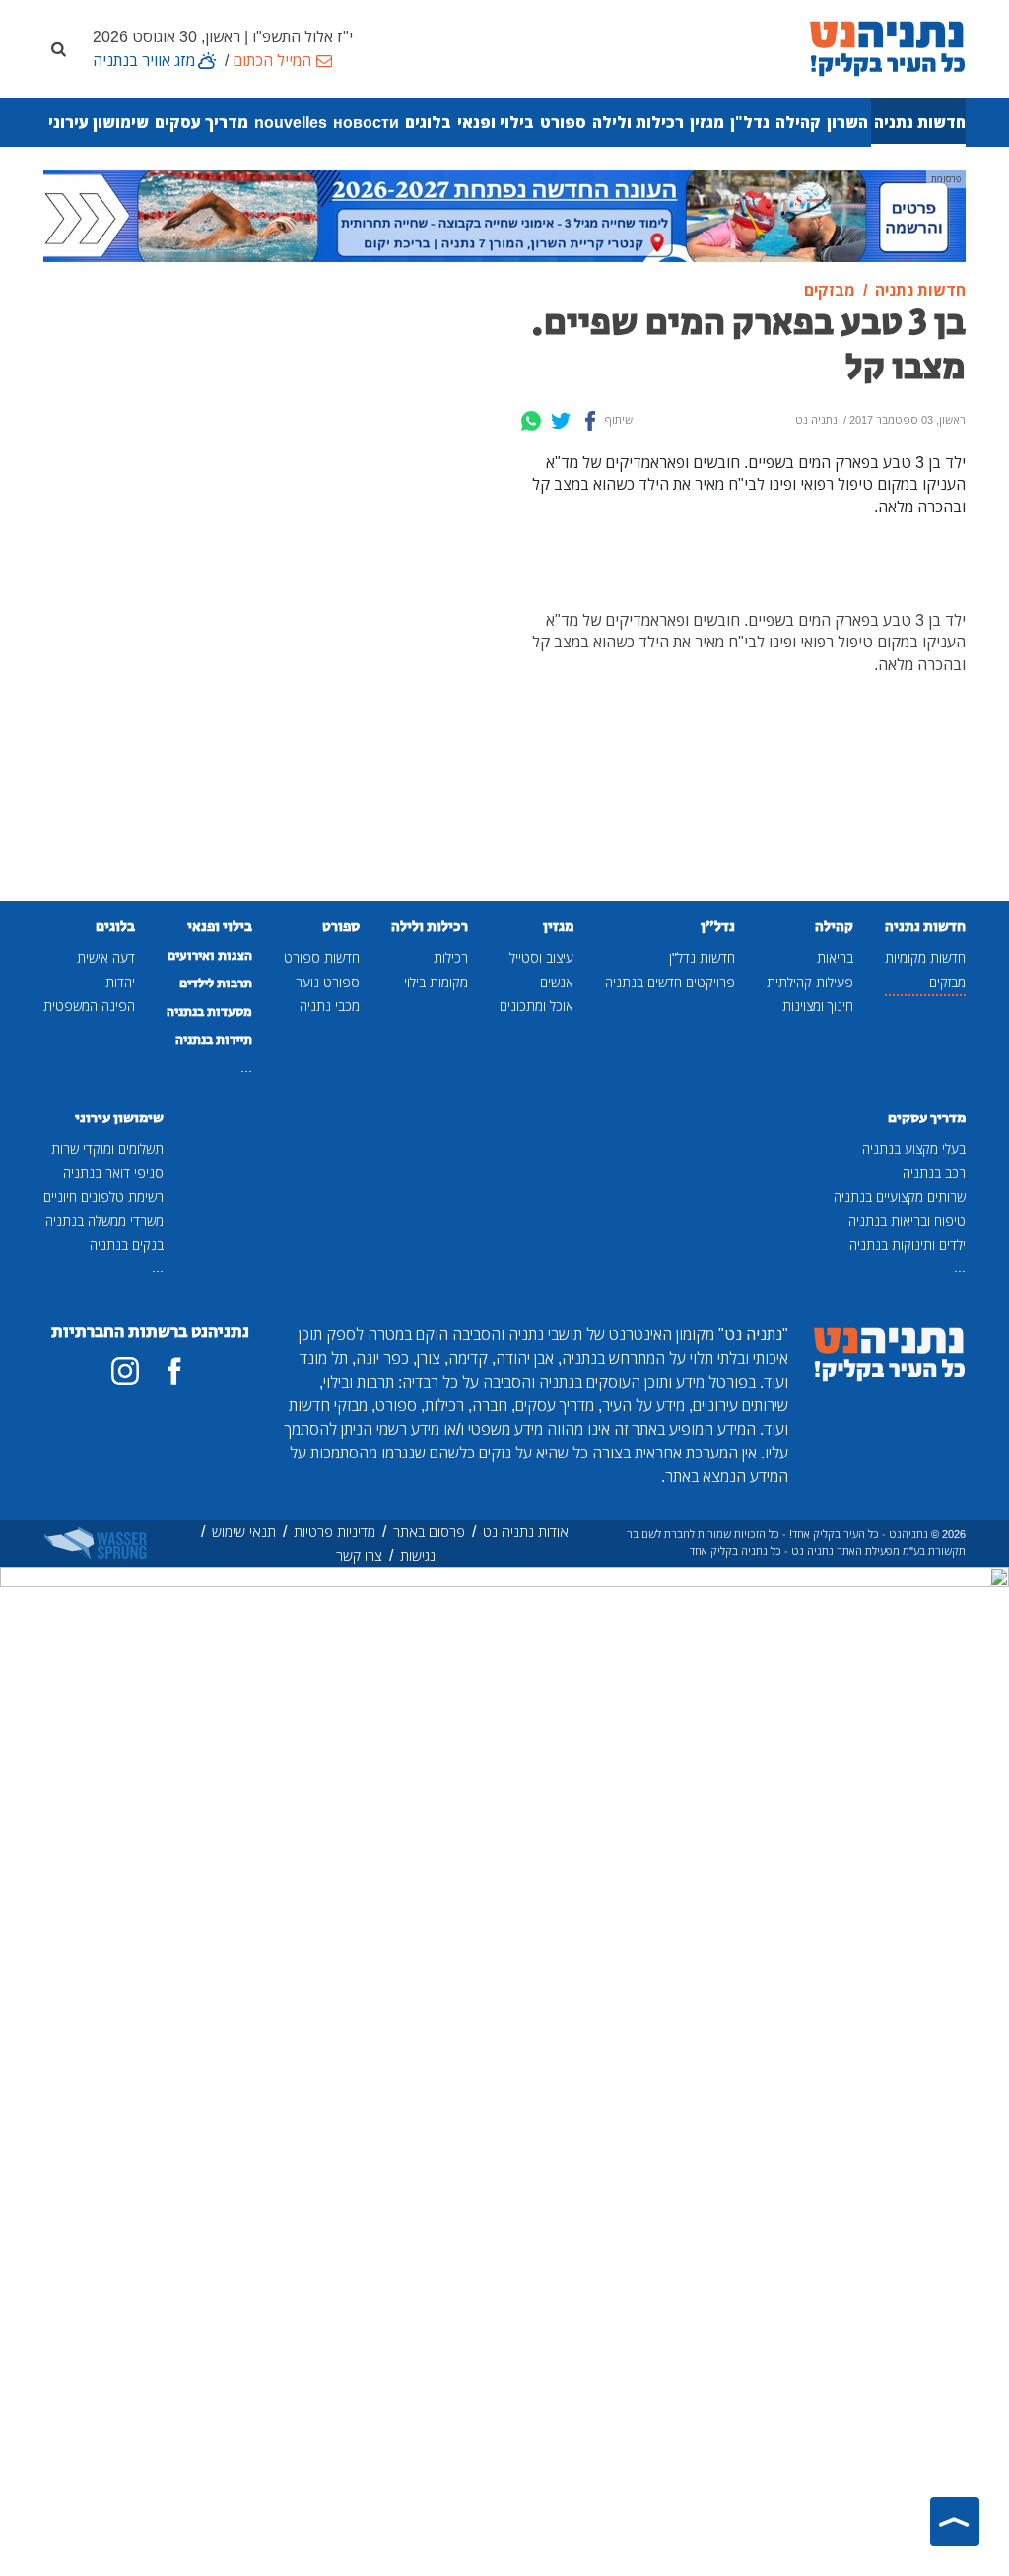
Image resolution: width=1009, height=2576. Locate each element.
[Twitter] (561, 421)
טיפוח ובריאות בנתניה (907, 1220)
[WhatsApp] (531, 421)
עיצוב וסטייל (541, 957)
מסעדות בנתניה (209, 1012)
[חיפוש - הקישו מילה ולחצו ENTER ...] (58, 48)
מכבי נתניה (330, 1006)
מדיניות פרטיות (335, 1532)
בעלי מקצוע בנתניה (914, 1149)
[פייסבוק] (174, 1371)
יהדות (120, 982)
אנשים (557, 982)
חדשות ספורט (322, 957)
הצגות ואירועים (210, 956)
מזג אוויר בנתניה (144, 60)
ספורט (563, 122)
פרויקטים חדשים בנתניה (670, 982)
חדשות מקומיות (925, 957)
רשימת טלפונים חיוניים (103, 1197)
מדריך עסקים (202, 122)
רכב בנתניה (934, 1172)
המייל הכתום (272, 60)
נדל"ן (750, 122)
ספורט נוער (328, 982)
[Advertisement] (386, 591)
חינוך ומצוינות (818, 1006)
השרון (847, 122)
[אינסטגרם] (125, 1371)
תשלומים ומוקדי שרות (107, 1149)
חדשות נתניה (920, 122)
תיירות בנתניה (214, 1040)
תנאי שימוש (244, 1532)
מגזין (707, 122)
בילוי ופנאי (496, 122)
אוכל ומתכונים (537, 1006)
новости (366, 122)
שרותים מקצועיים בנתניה (900, 1197)
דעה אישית (106, 957)
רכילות (451, 957)
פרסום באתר (429, 1532)
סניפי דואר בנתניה (113, 1172)
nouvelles (291, 122)
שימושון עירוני (99, 122)
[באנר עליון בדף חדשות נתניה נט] (504, 215)
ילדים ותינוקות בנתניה (908, 1244)
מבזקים (947, 982)
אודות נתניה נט (526, 1532)
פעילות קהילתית (810, 982)
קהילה (798, 122)
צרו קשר (359, 1556)
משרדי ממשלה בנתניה (104, 1220)
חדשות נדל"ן (702, 957)
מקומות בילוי (436, 982)
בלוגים (428, 122)
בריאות (835, 957)
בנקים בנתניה (127, 1244)
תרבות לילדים (216, 983)
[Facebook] (590, 421)
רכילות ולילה (638, 122)
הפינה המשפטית (89, 1006)
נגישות (418, 1556)
